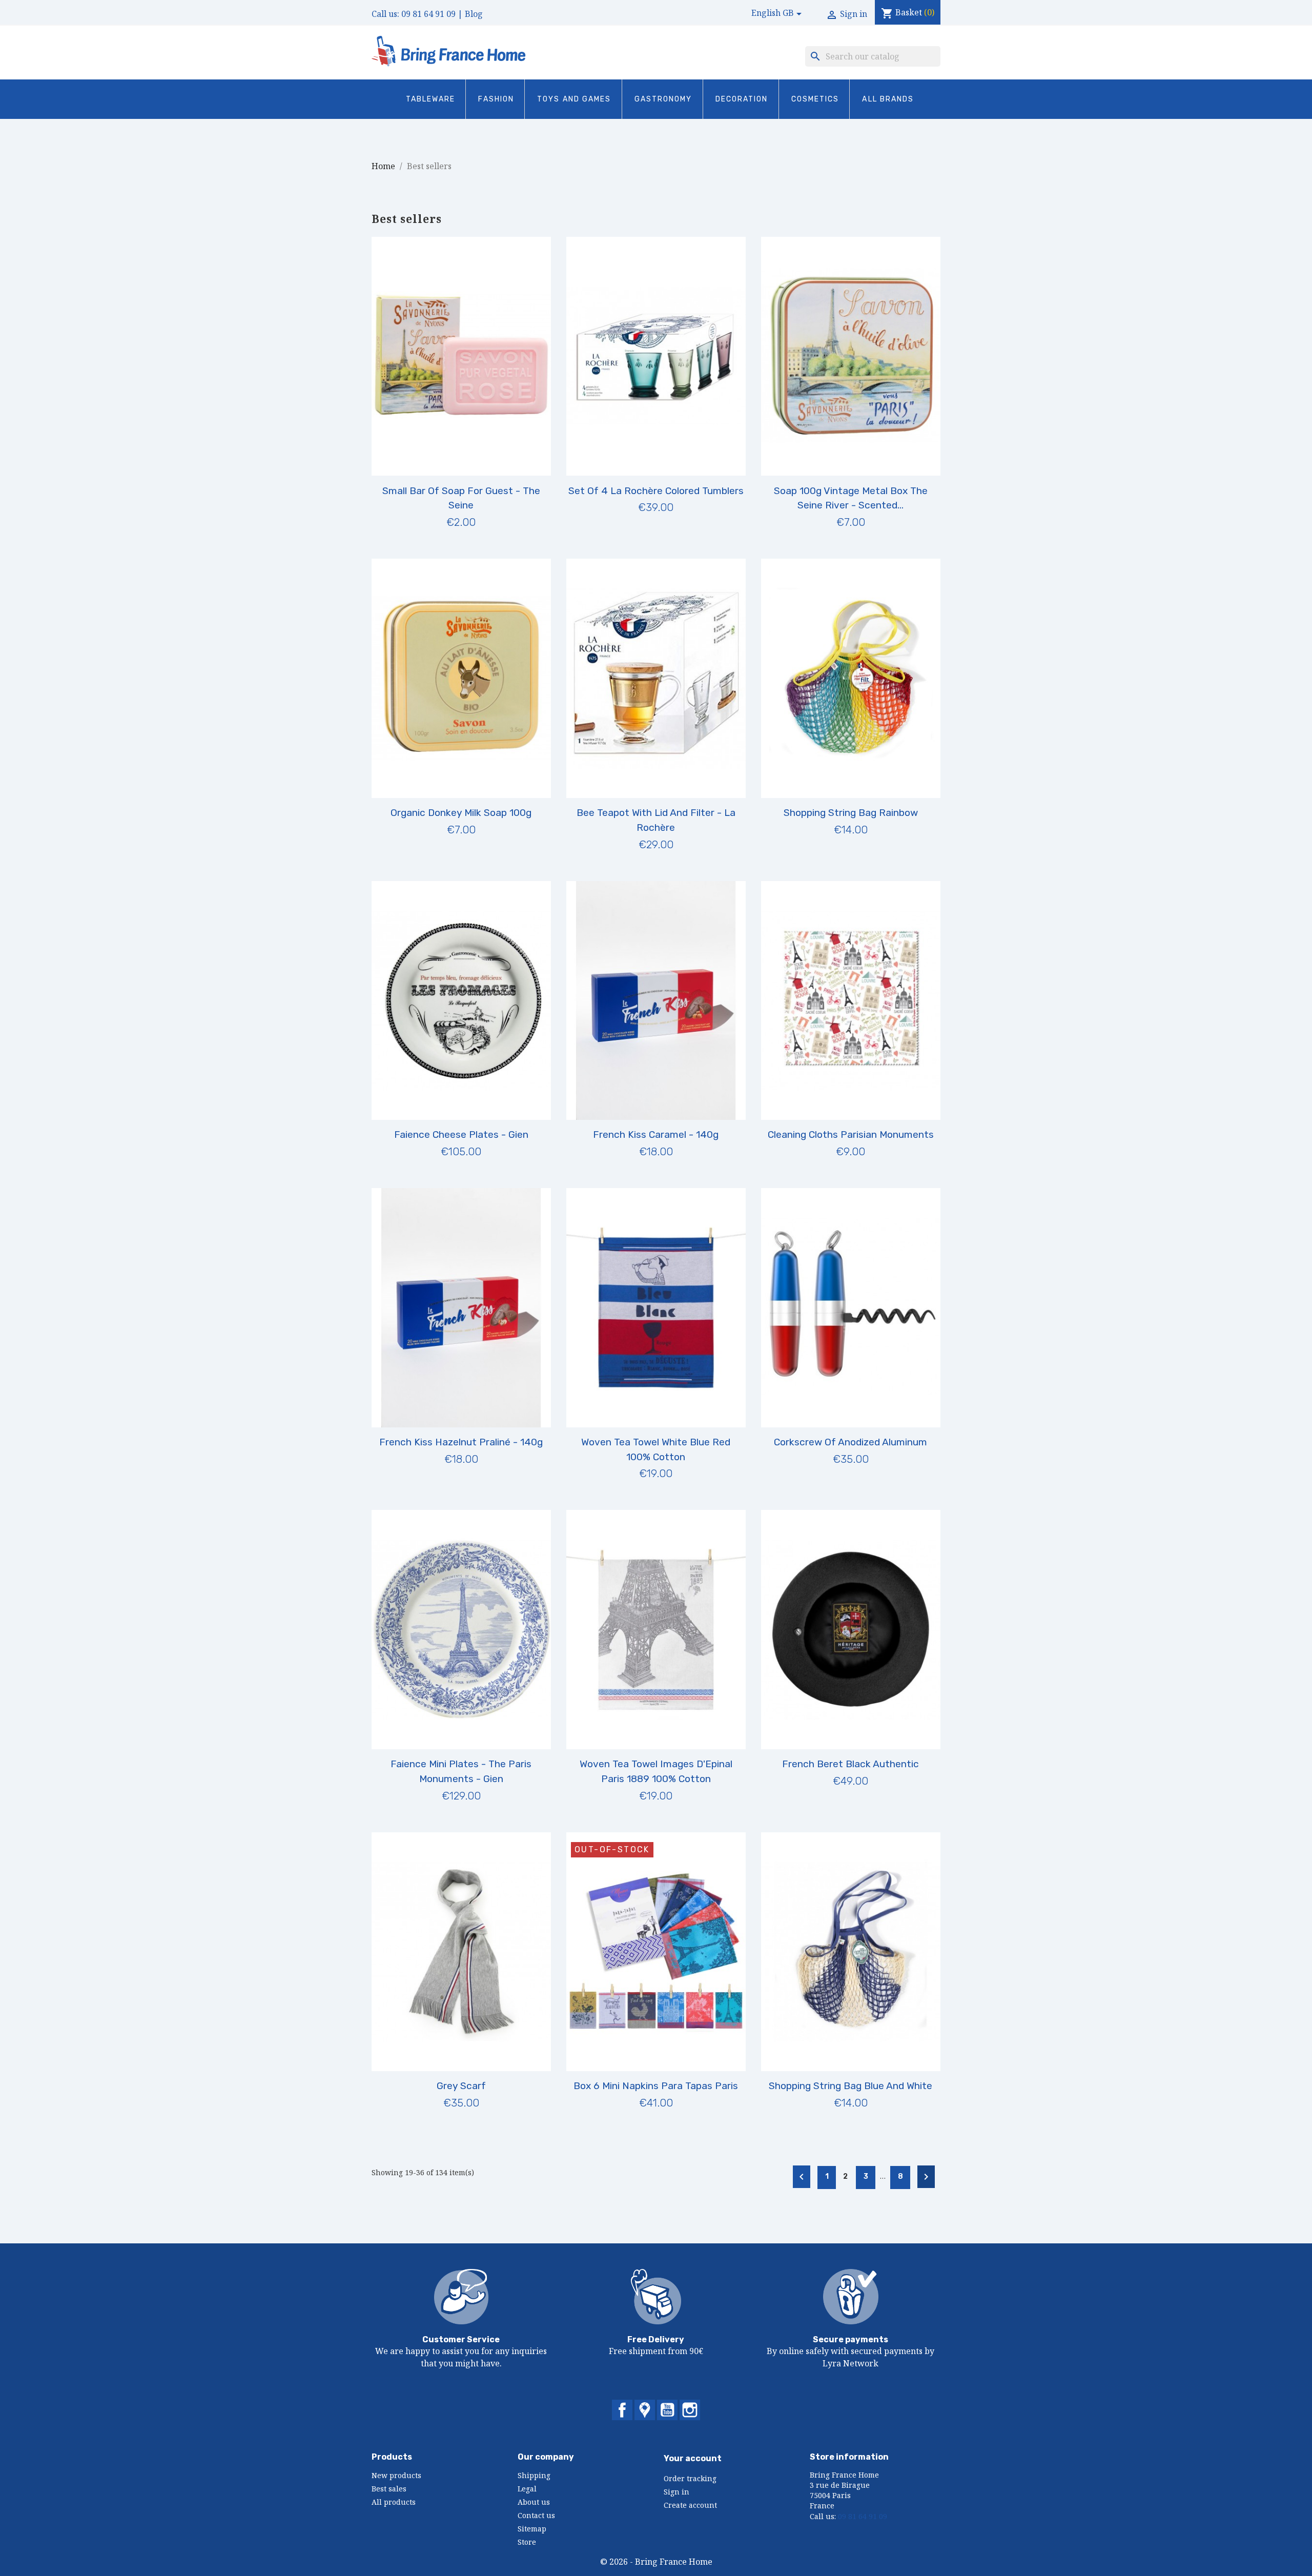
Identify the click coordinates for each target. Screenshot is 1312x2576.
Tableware (431, 99)
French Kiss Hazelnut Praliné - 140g (461, 1442)
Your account (693, 2458)
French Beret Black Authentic (850, 1764)
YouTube (667, 2410)
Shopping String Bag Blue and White (850, 2086)
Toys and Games (574, 99)
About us (534, 2502)
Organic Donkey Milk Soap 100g (461, 813)
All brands (888, 99)
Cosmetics (815, 99)
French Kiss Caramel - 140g (656, 1134)
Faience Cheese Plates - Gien (461, 1134)
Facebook (622, 2410)
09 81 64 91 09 (428, 14)
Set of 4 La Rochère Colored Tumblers (656, 491)
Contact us (536, 2515)
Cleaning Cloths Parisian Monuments (851, 1134)
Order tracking (690, 2478)
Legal (527, 2489)
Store (527, 2542)
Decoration (742, 99)
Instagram (690, 2410)
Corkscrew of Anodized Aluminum (850, 1442)
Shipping (534, 2475)
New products (396, 2475)
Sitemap (532, 2529)
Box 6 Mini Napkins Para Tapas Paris (656, 2086)
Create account (690, 2505)
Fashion (496, 99)
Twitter (645, 2410)
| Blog (470, 14)
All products (394, 2502)
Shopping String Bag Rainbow (851, 813)
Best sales (389, 2489)
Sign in (676, 2492)
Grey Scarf (461, 2086)
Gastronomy (663, 99)
